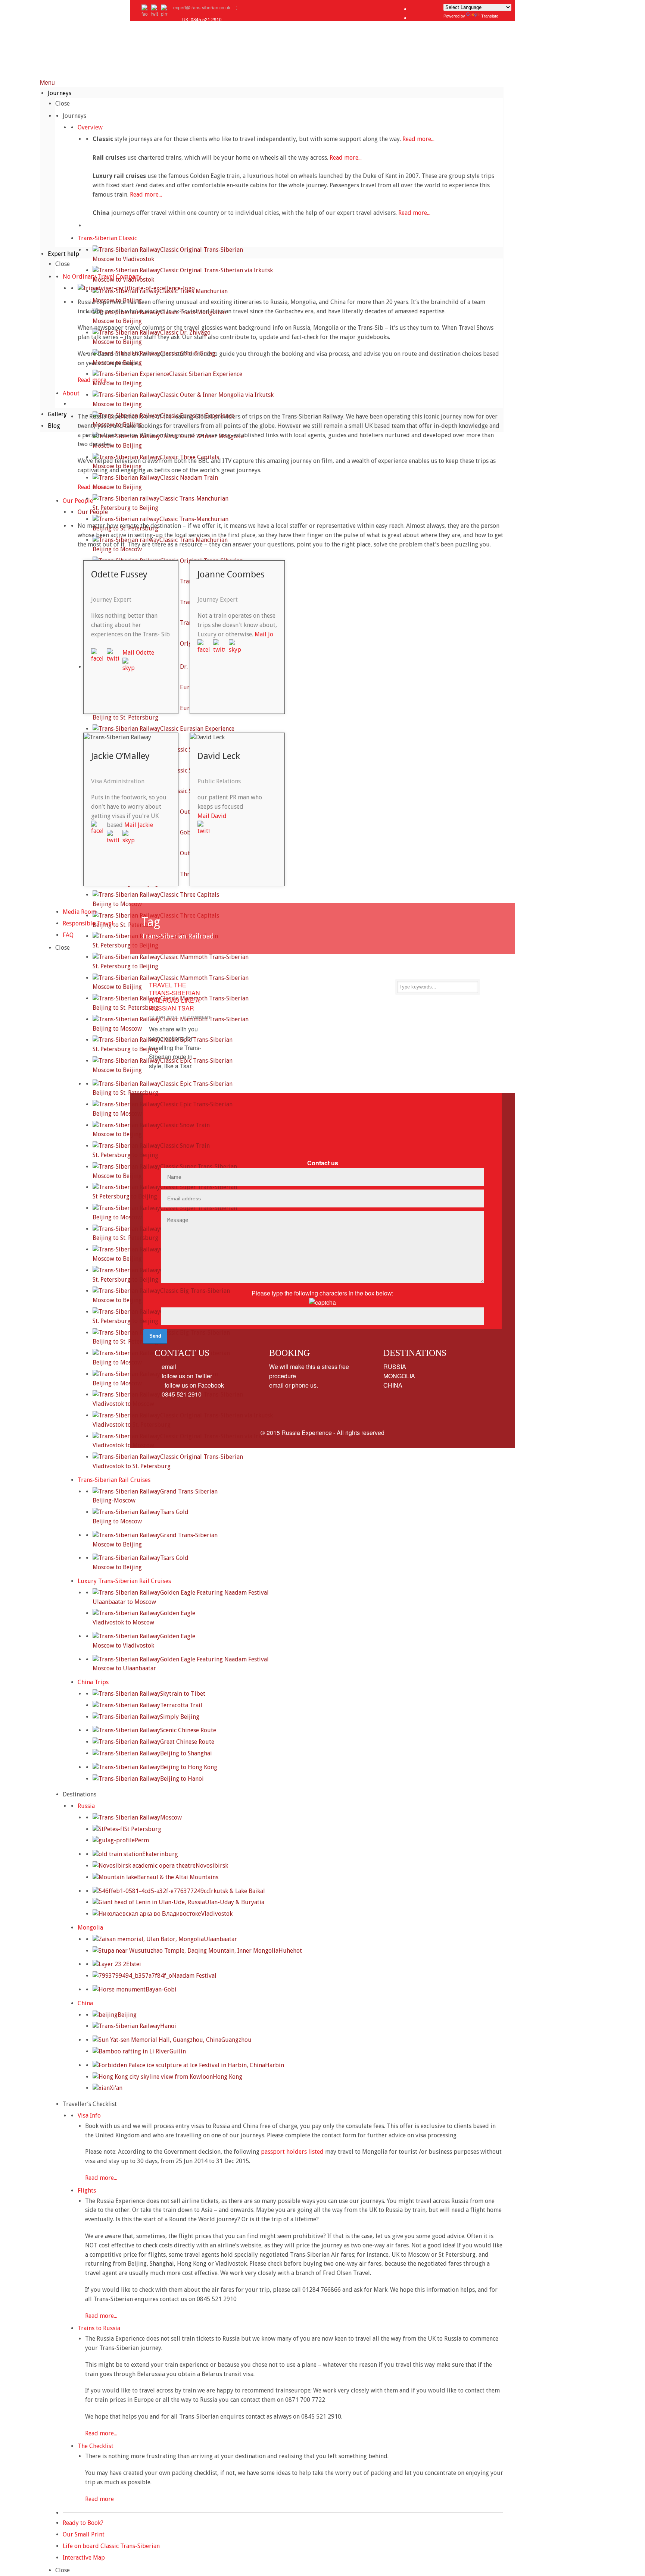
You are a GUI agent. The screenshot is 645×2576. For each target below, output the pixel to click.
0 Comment (197, 1017)
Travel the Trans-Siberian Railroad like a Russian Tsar (175, 996)
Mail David (212, 816)
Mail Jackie (139, 825)
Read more (99, 2499)
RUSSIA (395, 1367)
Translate (490, 16)
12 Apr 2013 (163, 1017)
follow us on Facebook (192, 1385)
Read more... (418, 139)
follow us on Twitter (186, 1376)
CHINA (393, 1385)
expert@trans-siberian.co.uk (202, 7)
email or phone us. (294, 1385)
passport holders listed (293, 2152)
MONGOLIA (399, 1376)
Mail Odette (139, 653)
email (168, 1367)
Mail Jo (264, 634)
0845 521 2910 (181, 1394)
